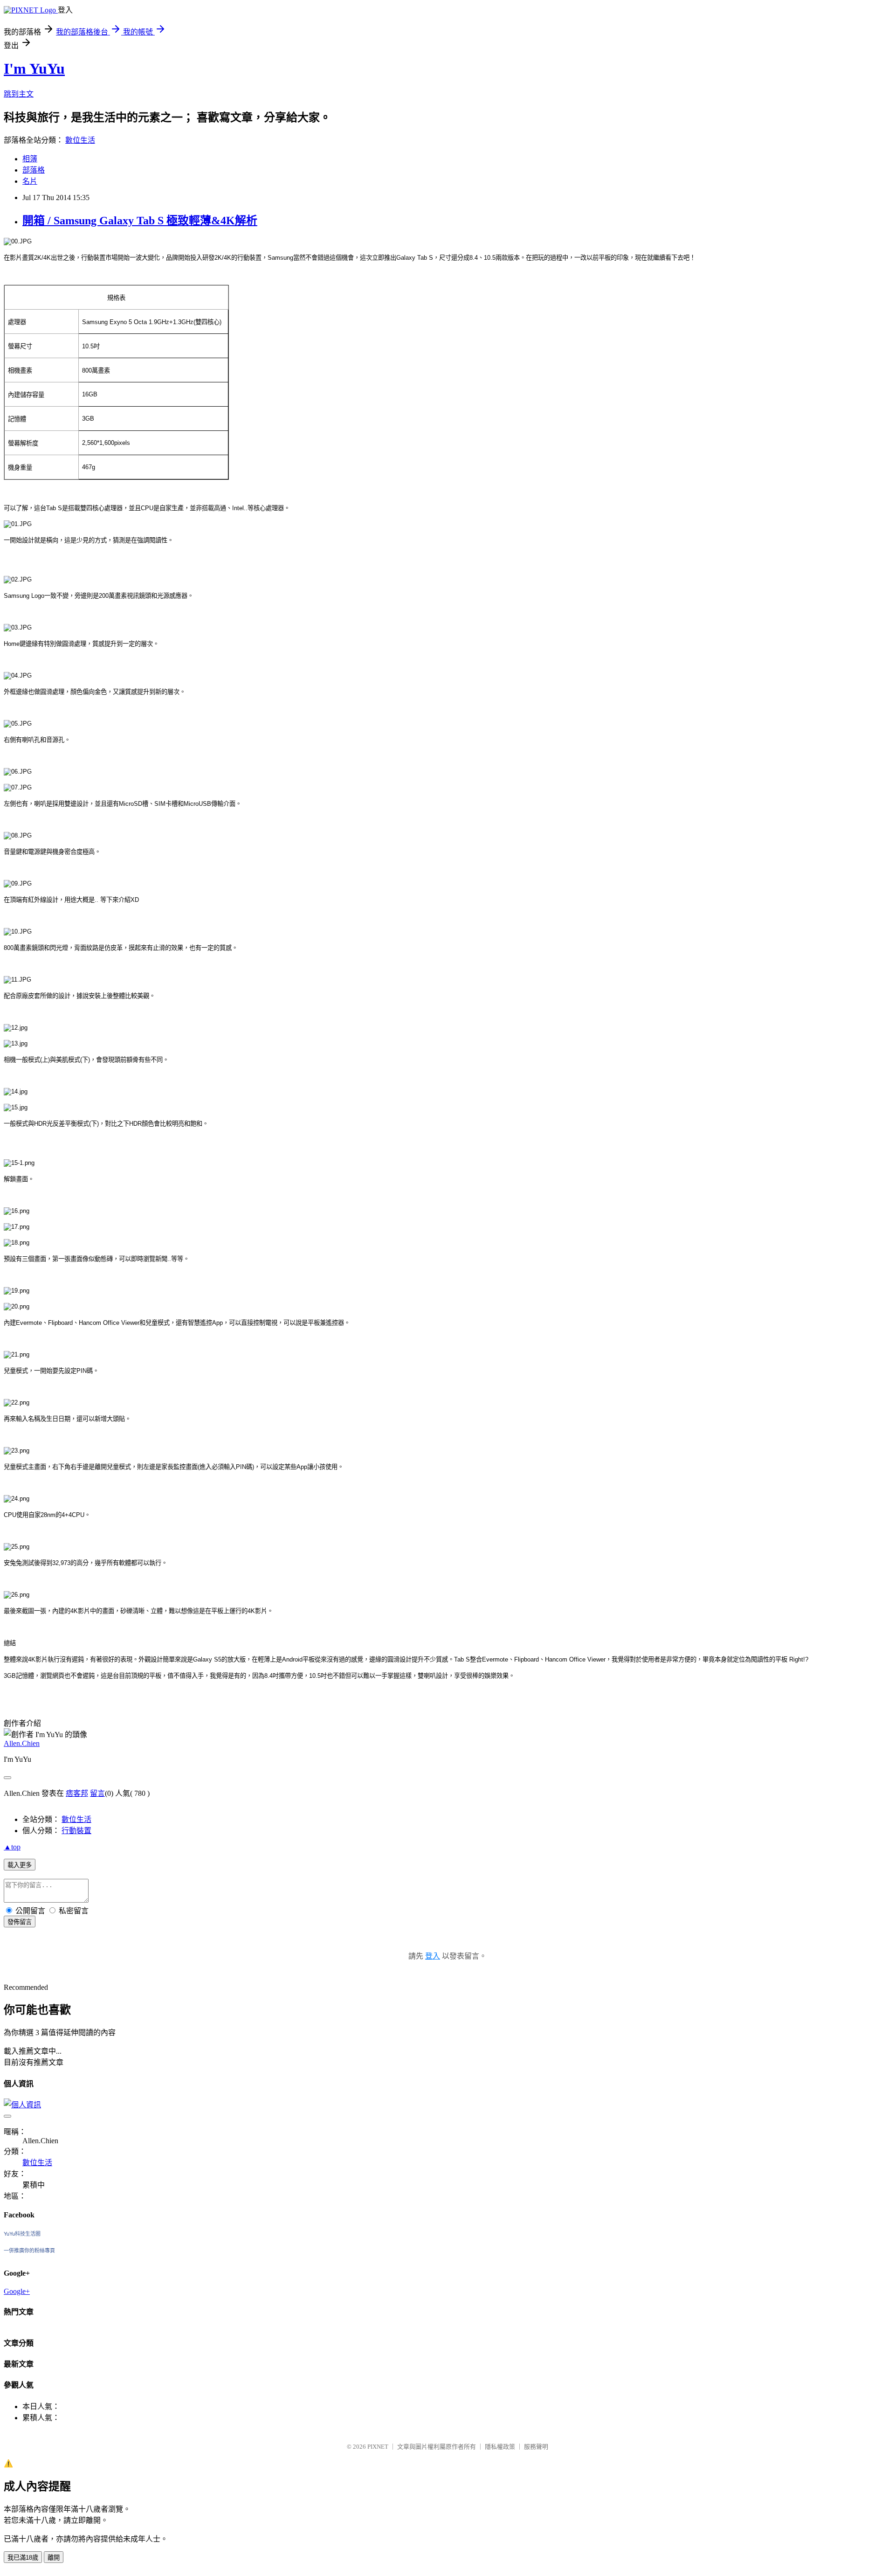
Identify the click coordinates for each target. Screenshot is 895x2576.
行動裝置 (76, 1831)
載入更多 (20, 1865)
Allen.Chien (22, 1743)
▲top (12, 1847)
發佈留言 (20, 1922)
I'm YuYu (34, 69)
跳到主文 (19, 94)
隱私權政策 (500, 2447)
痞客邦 (77, 1793)
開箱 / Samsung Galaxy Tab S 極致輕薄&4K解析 (140, 221)
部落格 (34, 170)
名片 (30, 181)
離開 (54, 2558)
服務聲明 (536, 2447)
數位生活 (80, 140)
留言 (97, 1793)
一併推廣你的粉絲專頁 (29, 2251)
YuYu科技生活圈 (22, 2234)
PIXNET (378, 2447)
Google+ (17, 2291)
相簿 (30, 159)
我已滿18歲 (23, 2558)
